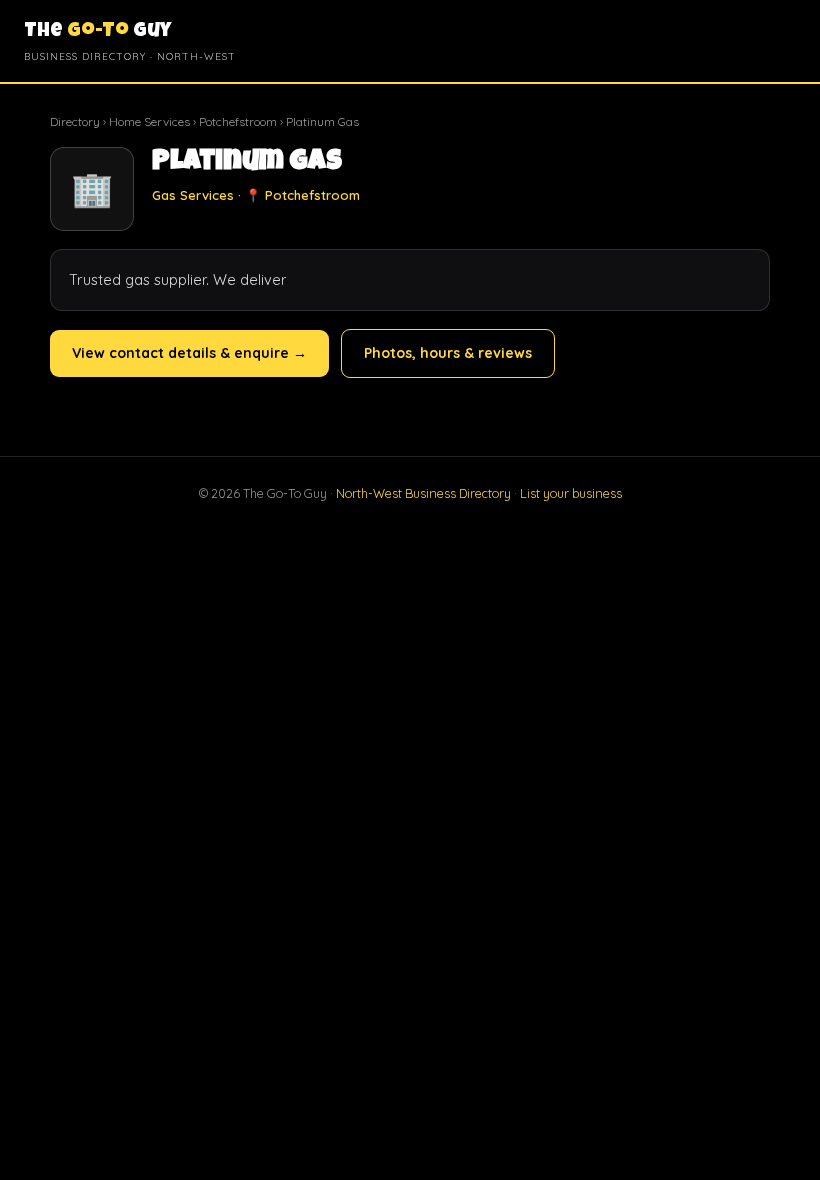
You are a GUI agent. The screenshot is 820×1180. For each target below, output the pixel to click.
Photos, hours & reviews (448, 353)
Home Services (149, 121)
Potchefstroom (238, 121)
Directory (75, 121)
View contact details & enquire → (189, 353)
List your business (571, 493)
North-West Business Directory (423, 493)
